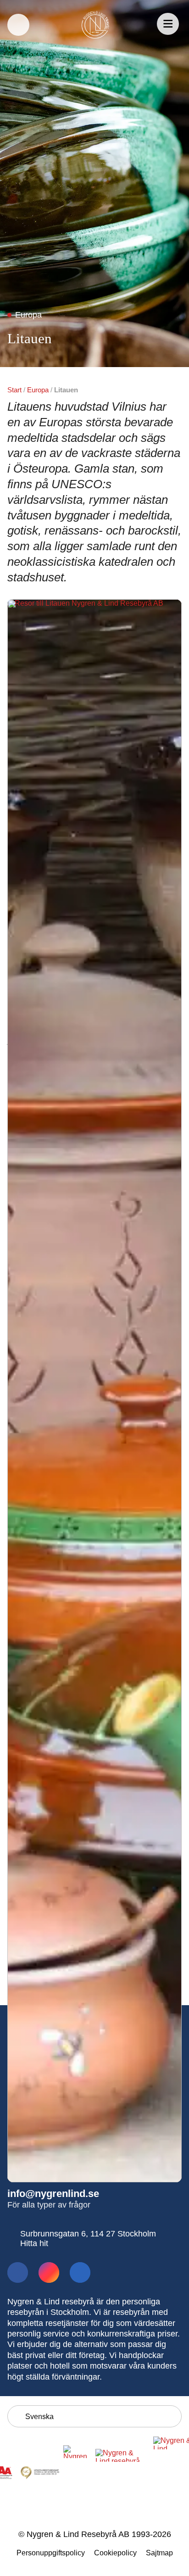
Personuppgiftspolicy (51, 2553)
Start (14, 390)
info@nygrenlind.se (53, 2194)
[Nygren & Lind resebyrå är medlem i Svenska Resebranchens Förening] (122, 2474)
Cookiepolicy (115, 2553)
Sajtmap (159, 2553)
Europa (38, 390)
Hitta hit (34, 2243)
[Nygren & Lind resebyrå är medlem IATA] (78, 2474)
